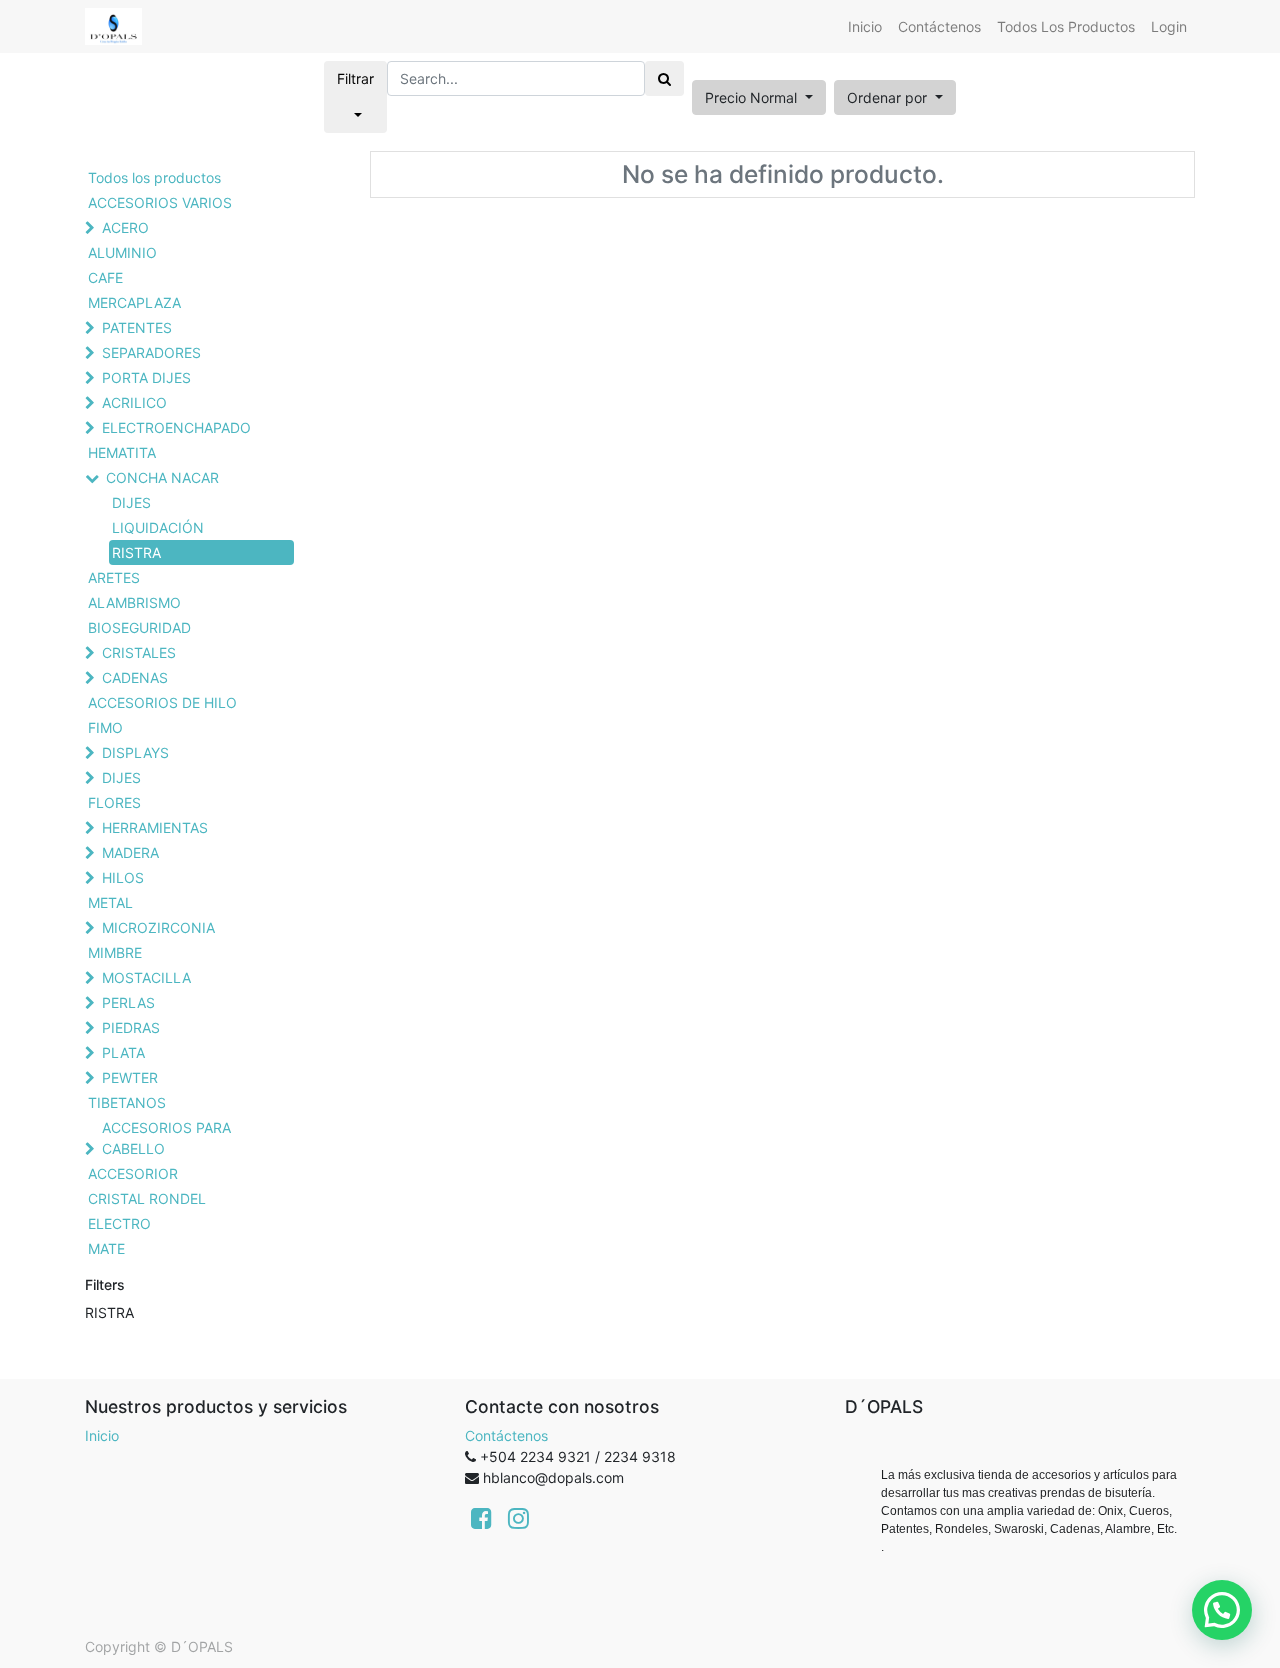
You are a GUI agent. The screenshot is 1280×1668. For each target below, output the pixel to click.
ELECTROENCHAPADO (176, 427)
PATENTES (137, 327)
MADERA (130, 852)
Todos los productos (154, 177)
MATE (106, 1248)
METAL (110, 902)
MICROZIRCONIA (158, 927)
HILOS (123, 877)
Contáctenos (506, 1435)
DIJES (131, 502)
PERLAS (128, 1002)
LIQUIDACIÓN (158, 527)
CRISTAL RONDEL (147, 1198)
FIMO (105, 727)
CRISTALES (139, 652)
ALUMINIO (122, 252)
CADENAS (135, 677)
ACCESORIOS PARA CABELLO (166, 1138)
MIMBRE (115, 952)
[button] (895, 97)
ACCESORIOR (133, 1173)
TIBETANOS (127, 1102)
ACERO (125, 227)
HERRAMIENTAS (155, 827)
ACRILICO (134, 402)
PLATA (123, 1052)
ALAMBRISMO (134, 602)
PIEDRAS (131, 1027)
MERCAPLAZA (134, 302)
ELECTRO (119, 1223)
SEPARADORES (151, 352)
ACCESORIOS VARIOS (160, 202)
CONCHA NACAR (162, 477)
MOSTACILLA (146, 977)
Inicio (102, 1435)
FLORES (114, 802)
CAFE (105, 277)
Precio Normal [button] (753, 97)
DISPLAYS (135, 752)
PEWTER (130, 1077)
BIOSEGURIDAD (139, 627)
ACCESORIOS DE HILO (162, 702)
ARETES (114, 577)
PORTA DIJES (146, 377)
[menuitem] (865, 26)
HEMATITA (122, 452)
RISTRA (136, 552)
